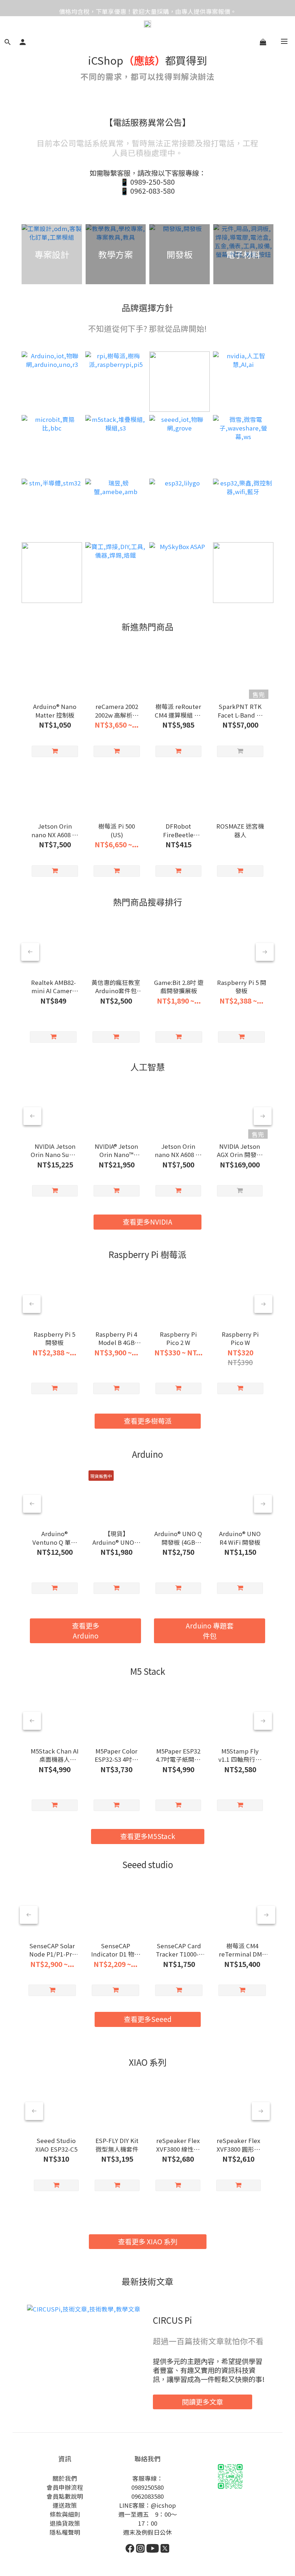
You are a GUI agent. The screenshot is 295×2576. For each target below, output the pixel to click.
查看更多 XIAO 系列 (148, 2241)
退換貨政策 (65, 2523)
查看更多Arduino (86, 1630)
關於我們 (65, 2478)
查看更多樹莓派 (148, 1421)
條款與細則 (65, 2514)
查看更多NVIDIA (147, 1222)
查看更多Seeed (148, 2019)
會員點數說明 (65, 2496)
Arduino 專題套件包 (210, 1630)
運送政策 (65, 2505)
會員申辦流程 (65, 2487)
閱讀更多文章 (203, 2402)
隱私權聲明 (65, 2532)
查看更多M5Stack (148, 1836)
